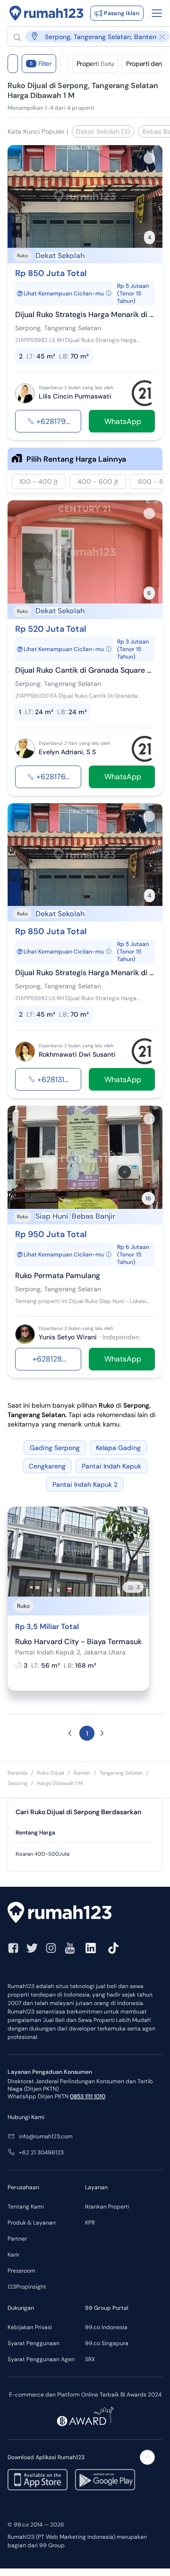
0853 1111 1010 (88, 2096)
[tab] (85, 1833)
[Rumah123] (47, 13)
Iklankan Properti (107, 2207)
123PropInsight (27, 2287)
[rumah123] (85, 1914)
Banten (82, 1773)
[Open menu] (157, 13)
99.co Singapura (107, 2343)
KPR (90, 2223)
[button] (70, 1733)
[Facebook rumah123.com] (13, 1948)
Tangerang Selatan (121, 1773)
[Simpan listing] (149, 158)
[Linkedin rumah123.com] (91, 1948)
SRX (90, 2359)
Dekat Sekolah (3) (103, 131)
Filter (41, 64)
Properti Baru (95, 64)
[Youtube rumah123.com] (70, 1948)
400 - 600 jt (98, 481)
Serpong (17, 1783)
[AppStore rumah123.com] (38, 2480)
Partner (17, 2239)
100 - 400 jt (38, 481)
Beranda (17, 1773)
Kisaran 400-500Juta (42, 1854)
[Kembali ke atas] (147, 2457)
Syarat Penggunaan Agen (41, 2359)
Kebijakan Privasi (30, 2327)
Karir (13, 2255)
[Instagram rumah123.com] (51, 1948)
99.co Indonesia (106, 2327)
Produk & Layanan (32, 2223)
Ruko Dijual (51, 1773)
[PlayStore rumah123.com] (105, 2480)
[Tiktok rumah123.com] (113, 1948)
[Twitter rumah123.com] (32, 1948)
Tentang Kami (26, 2207)
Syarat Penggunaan (34, 2343)
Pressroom (21, 2271)
